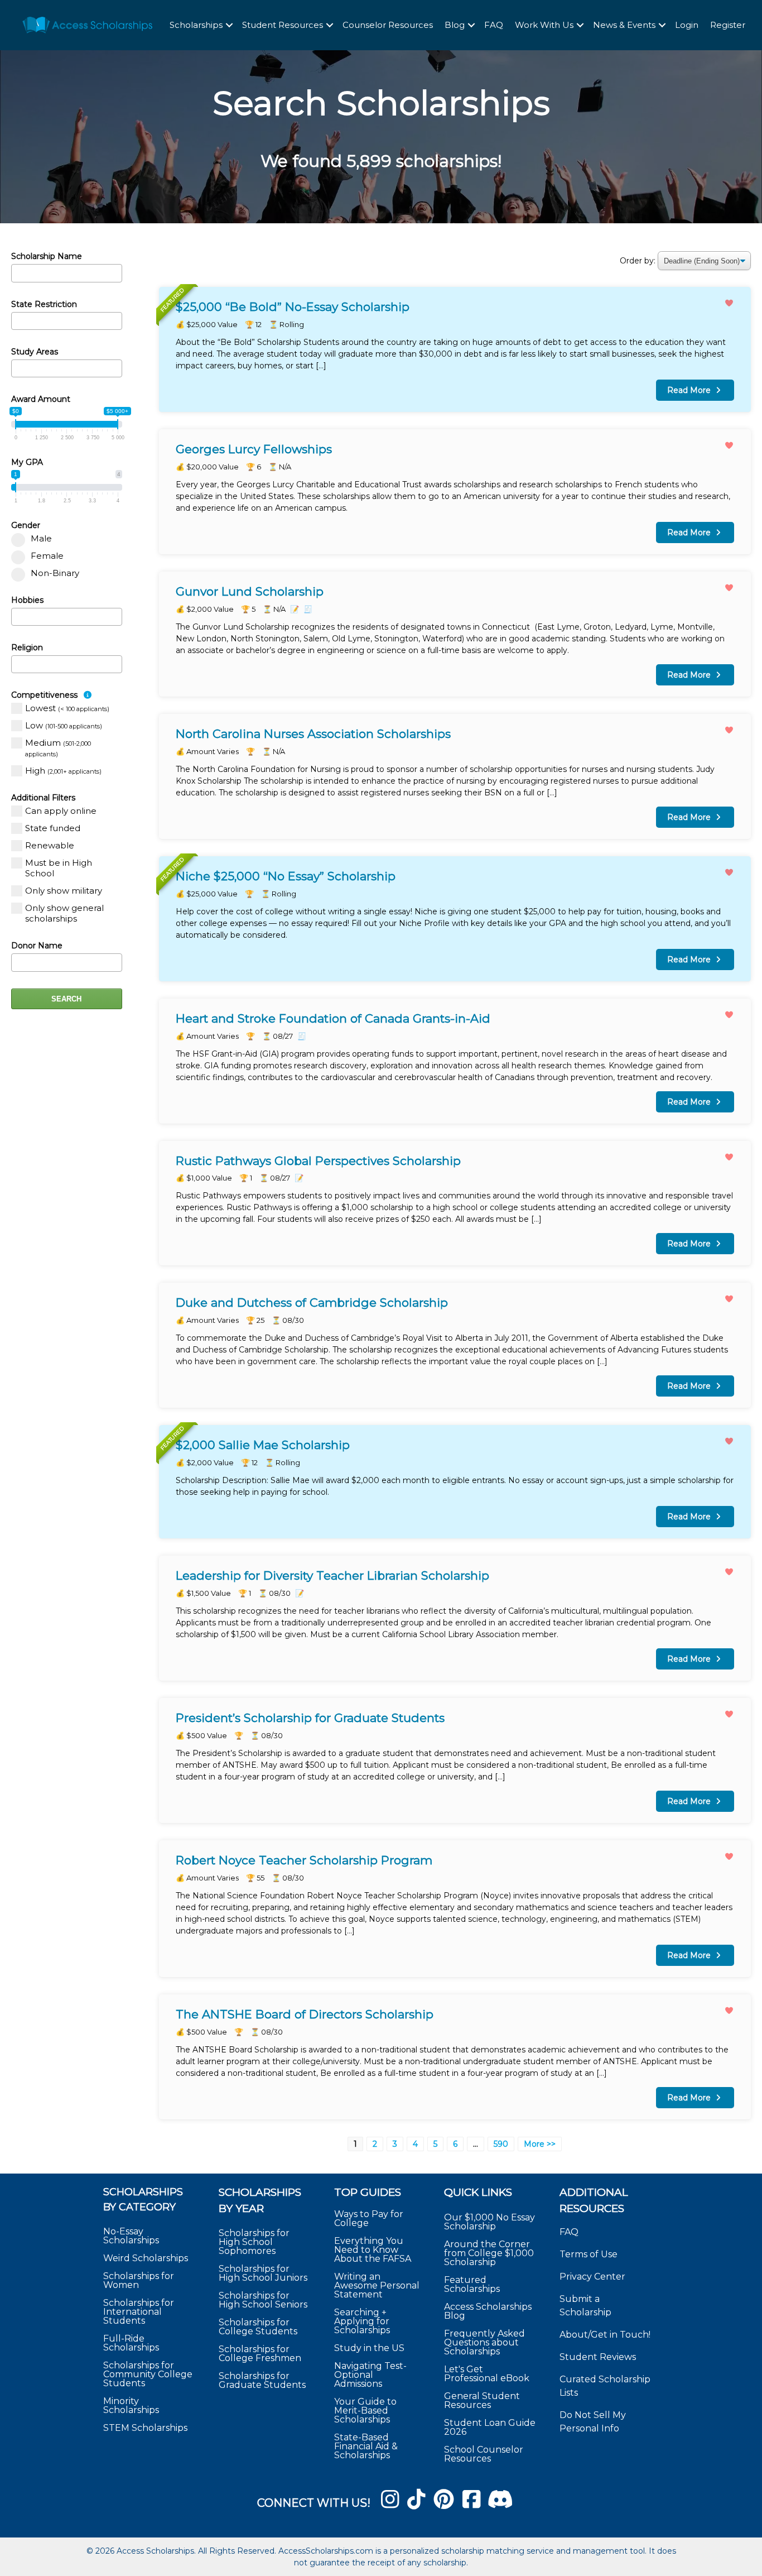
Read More (455, 349)
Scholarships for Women (139, 2280)
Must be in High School (59, 868)
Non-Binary (55, 573)
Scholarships (196, 25)
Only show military (64, 891)
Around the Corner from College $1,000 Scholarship (489, 2253)
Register (728, 25)
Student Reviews (598, 2357)
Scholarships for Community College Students (148, 2374)
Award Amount (41, 399)
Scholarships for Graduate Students (262, 2380)
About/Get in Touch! (605, 2335)
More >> (540, 2144)
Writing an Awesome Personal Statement (377, 2285)
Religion (27, 647)
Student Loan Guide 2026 (490, 2427)
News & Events (624, 25)
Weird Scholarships (146, 2258)
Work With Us (544, 25)
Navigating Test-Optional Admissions (370, 2374)
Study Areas (35, 352)
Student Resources (283, 25)
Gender (26, 525)
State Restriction (44, 304)
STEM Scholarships (145, 2428)
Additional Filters (43, 798)
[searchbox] (18, 320)
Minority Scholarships (131, 2405)
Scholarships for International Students (139, 2312)
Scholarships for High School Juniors (263, 2273)
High (63, 771)
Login (687, 25)
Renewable (50, 845)
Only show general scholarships (64, 913)
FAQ (494, 25)
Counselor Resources (388, 25)
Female (47, 556)
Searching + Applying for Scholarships (362, 2321)
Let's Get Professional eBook (487, 2373)
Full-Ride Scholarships (131, 2343)
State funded (53, 828)
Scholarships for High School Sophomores (254, 2242)
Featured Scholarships (473, 2284)
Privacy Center (592, 2277)
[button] (229, 25)
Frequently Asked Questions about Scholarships (484, 2342)
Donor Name (37, 946)
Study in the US (369, 2347)
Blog (455, 25)
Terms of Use (589, 2254)
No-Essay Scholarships (131, 2236)
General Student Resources (482, 2400)
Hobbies (27, 600)
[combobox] (67, 321)
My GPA (27, 462)
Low (64, 725)
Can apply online (61, 811)
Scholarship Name (47, 256)
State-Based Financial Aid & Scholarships (366, 2446)
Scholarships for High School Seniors (263, 2300)
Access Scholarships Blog (488, 2311)
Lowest (67, 708)
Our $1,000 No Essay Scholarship (489, 2221)
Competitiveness (45, 695)
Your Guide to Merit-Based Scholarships (365, 2410)
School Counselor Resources (484, 2453)
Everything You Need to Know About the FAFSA (373, 2249)
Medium (58, 748)
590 (501, 2144)
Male (41, 538)
